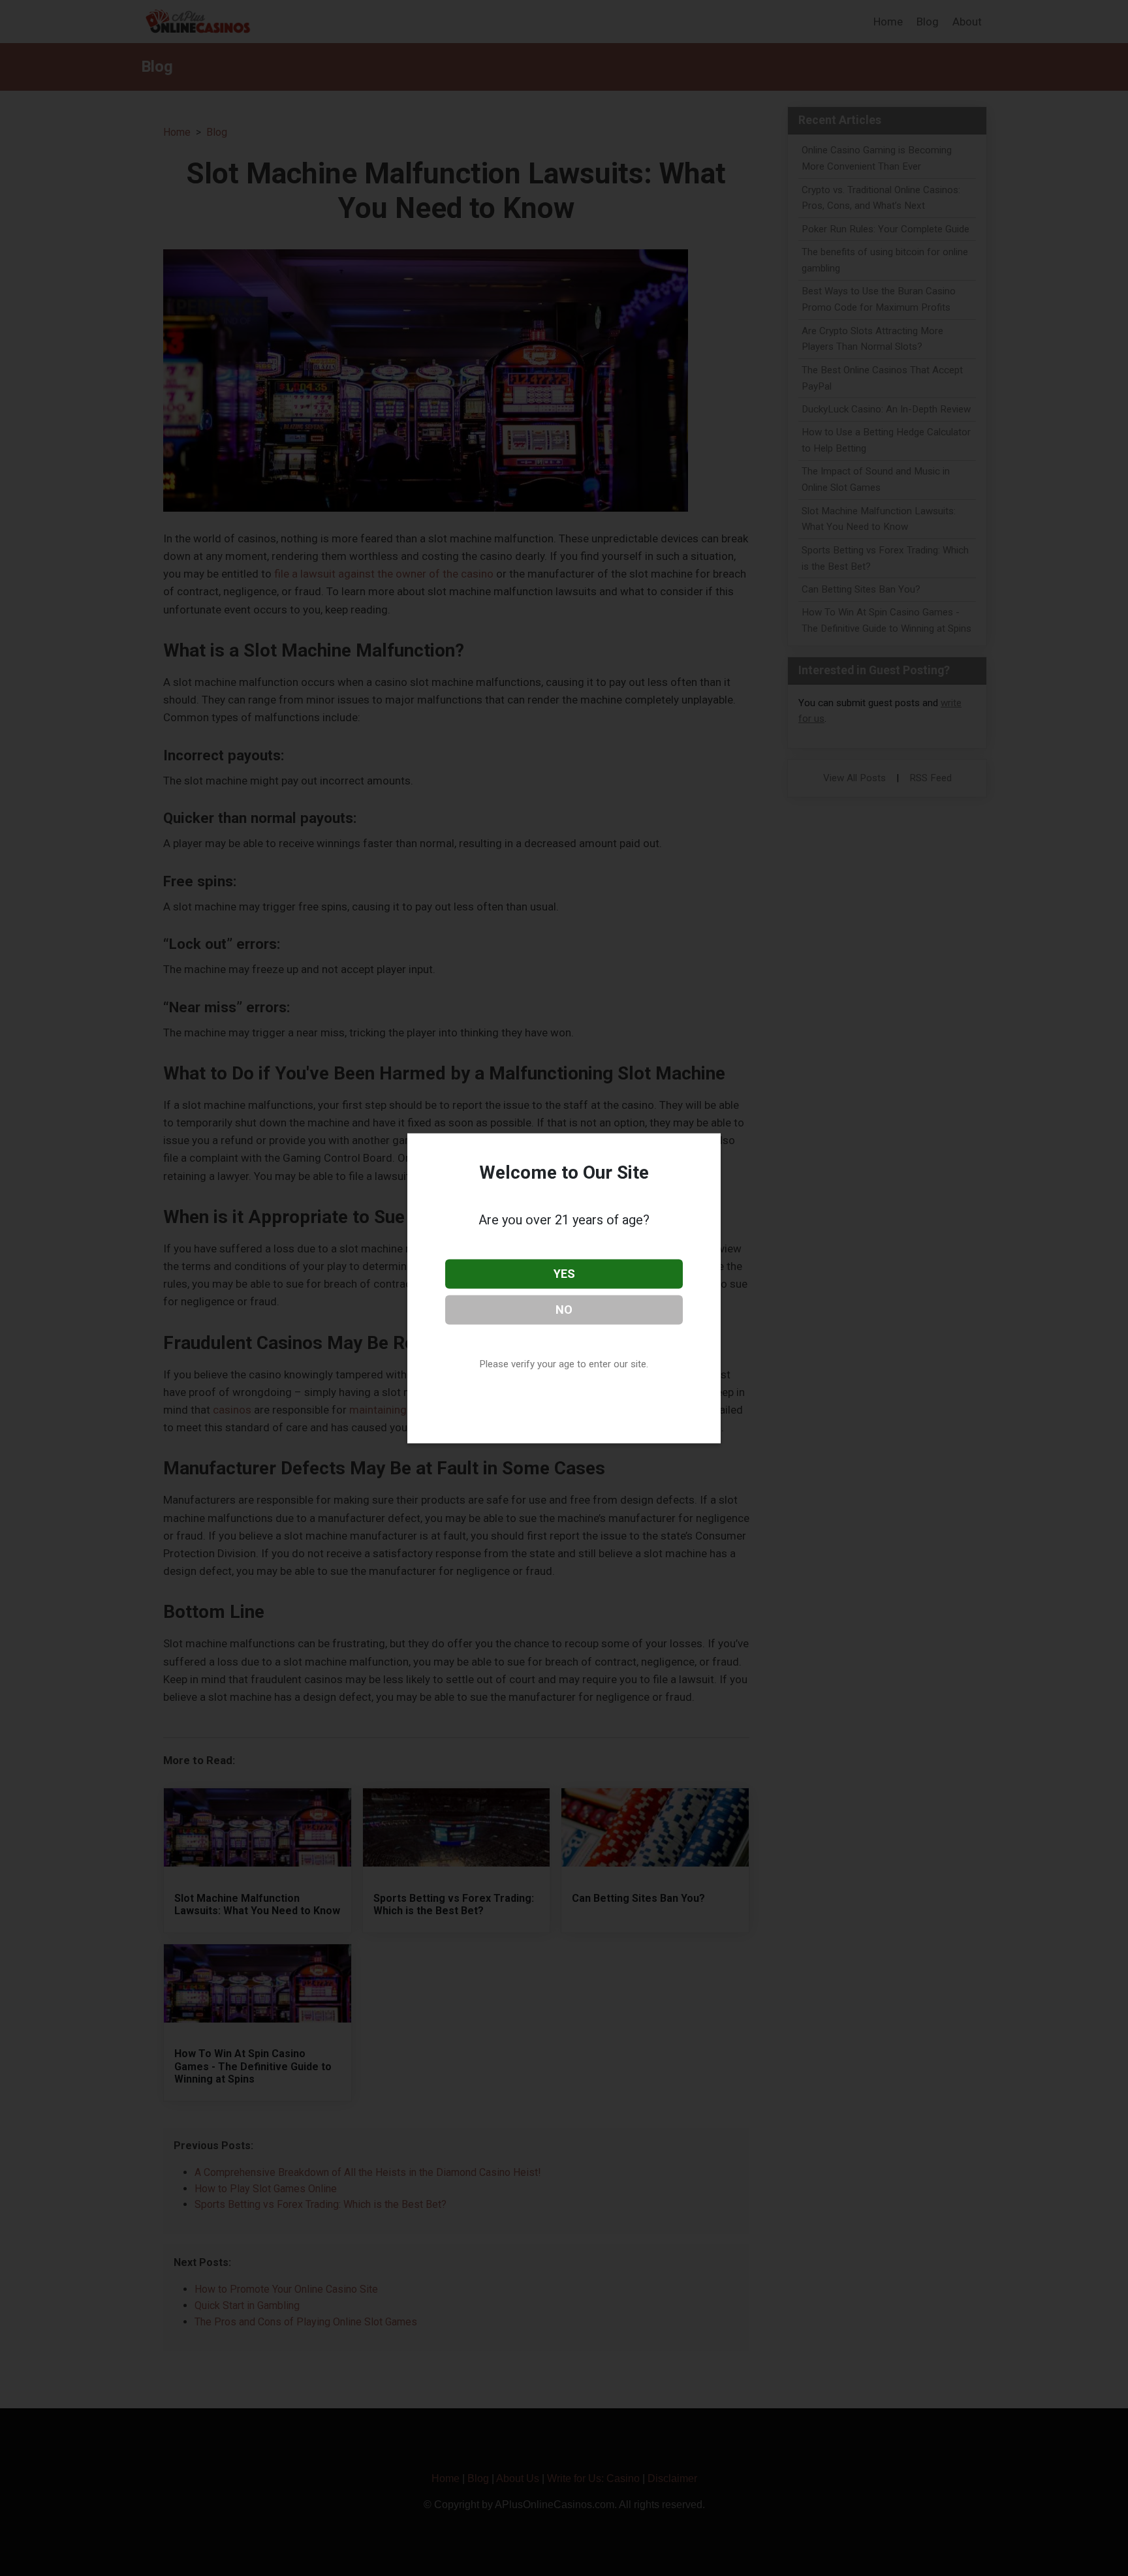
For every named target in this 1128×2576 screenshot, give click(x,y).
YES (564, 1274)
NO (564, 1309)
